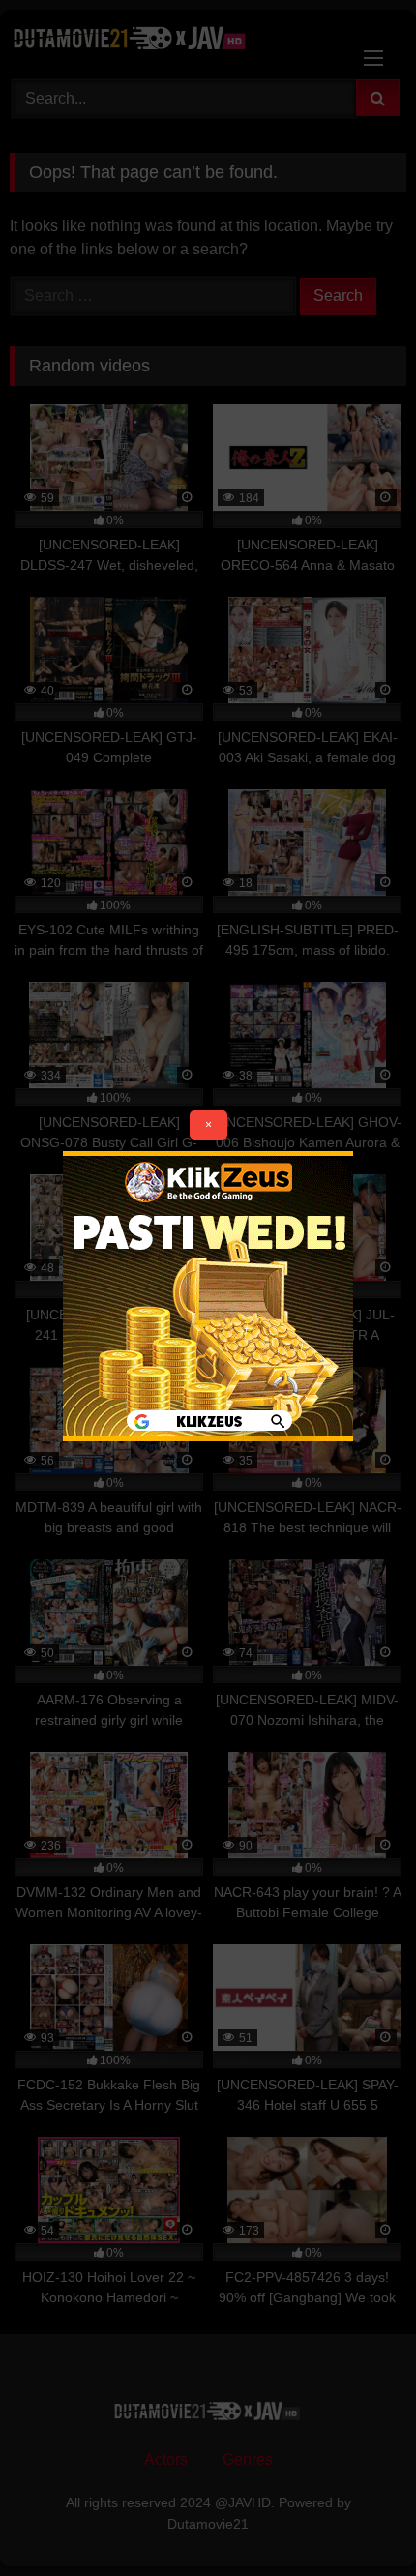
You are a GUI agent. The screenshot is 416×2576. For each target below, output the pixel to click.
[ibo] (208, 1436)
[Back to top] (356, 2518)
